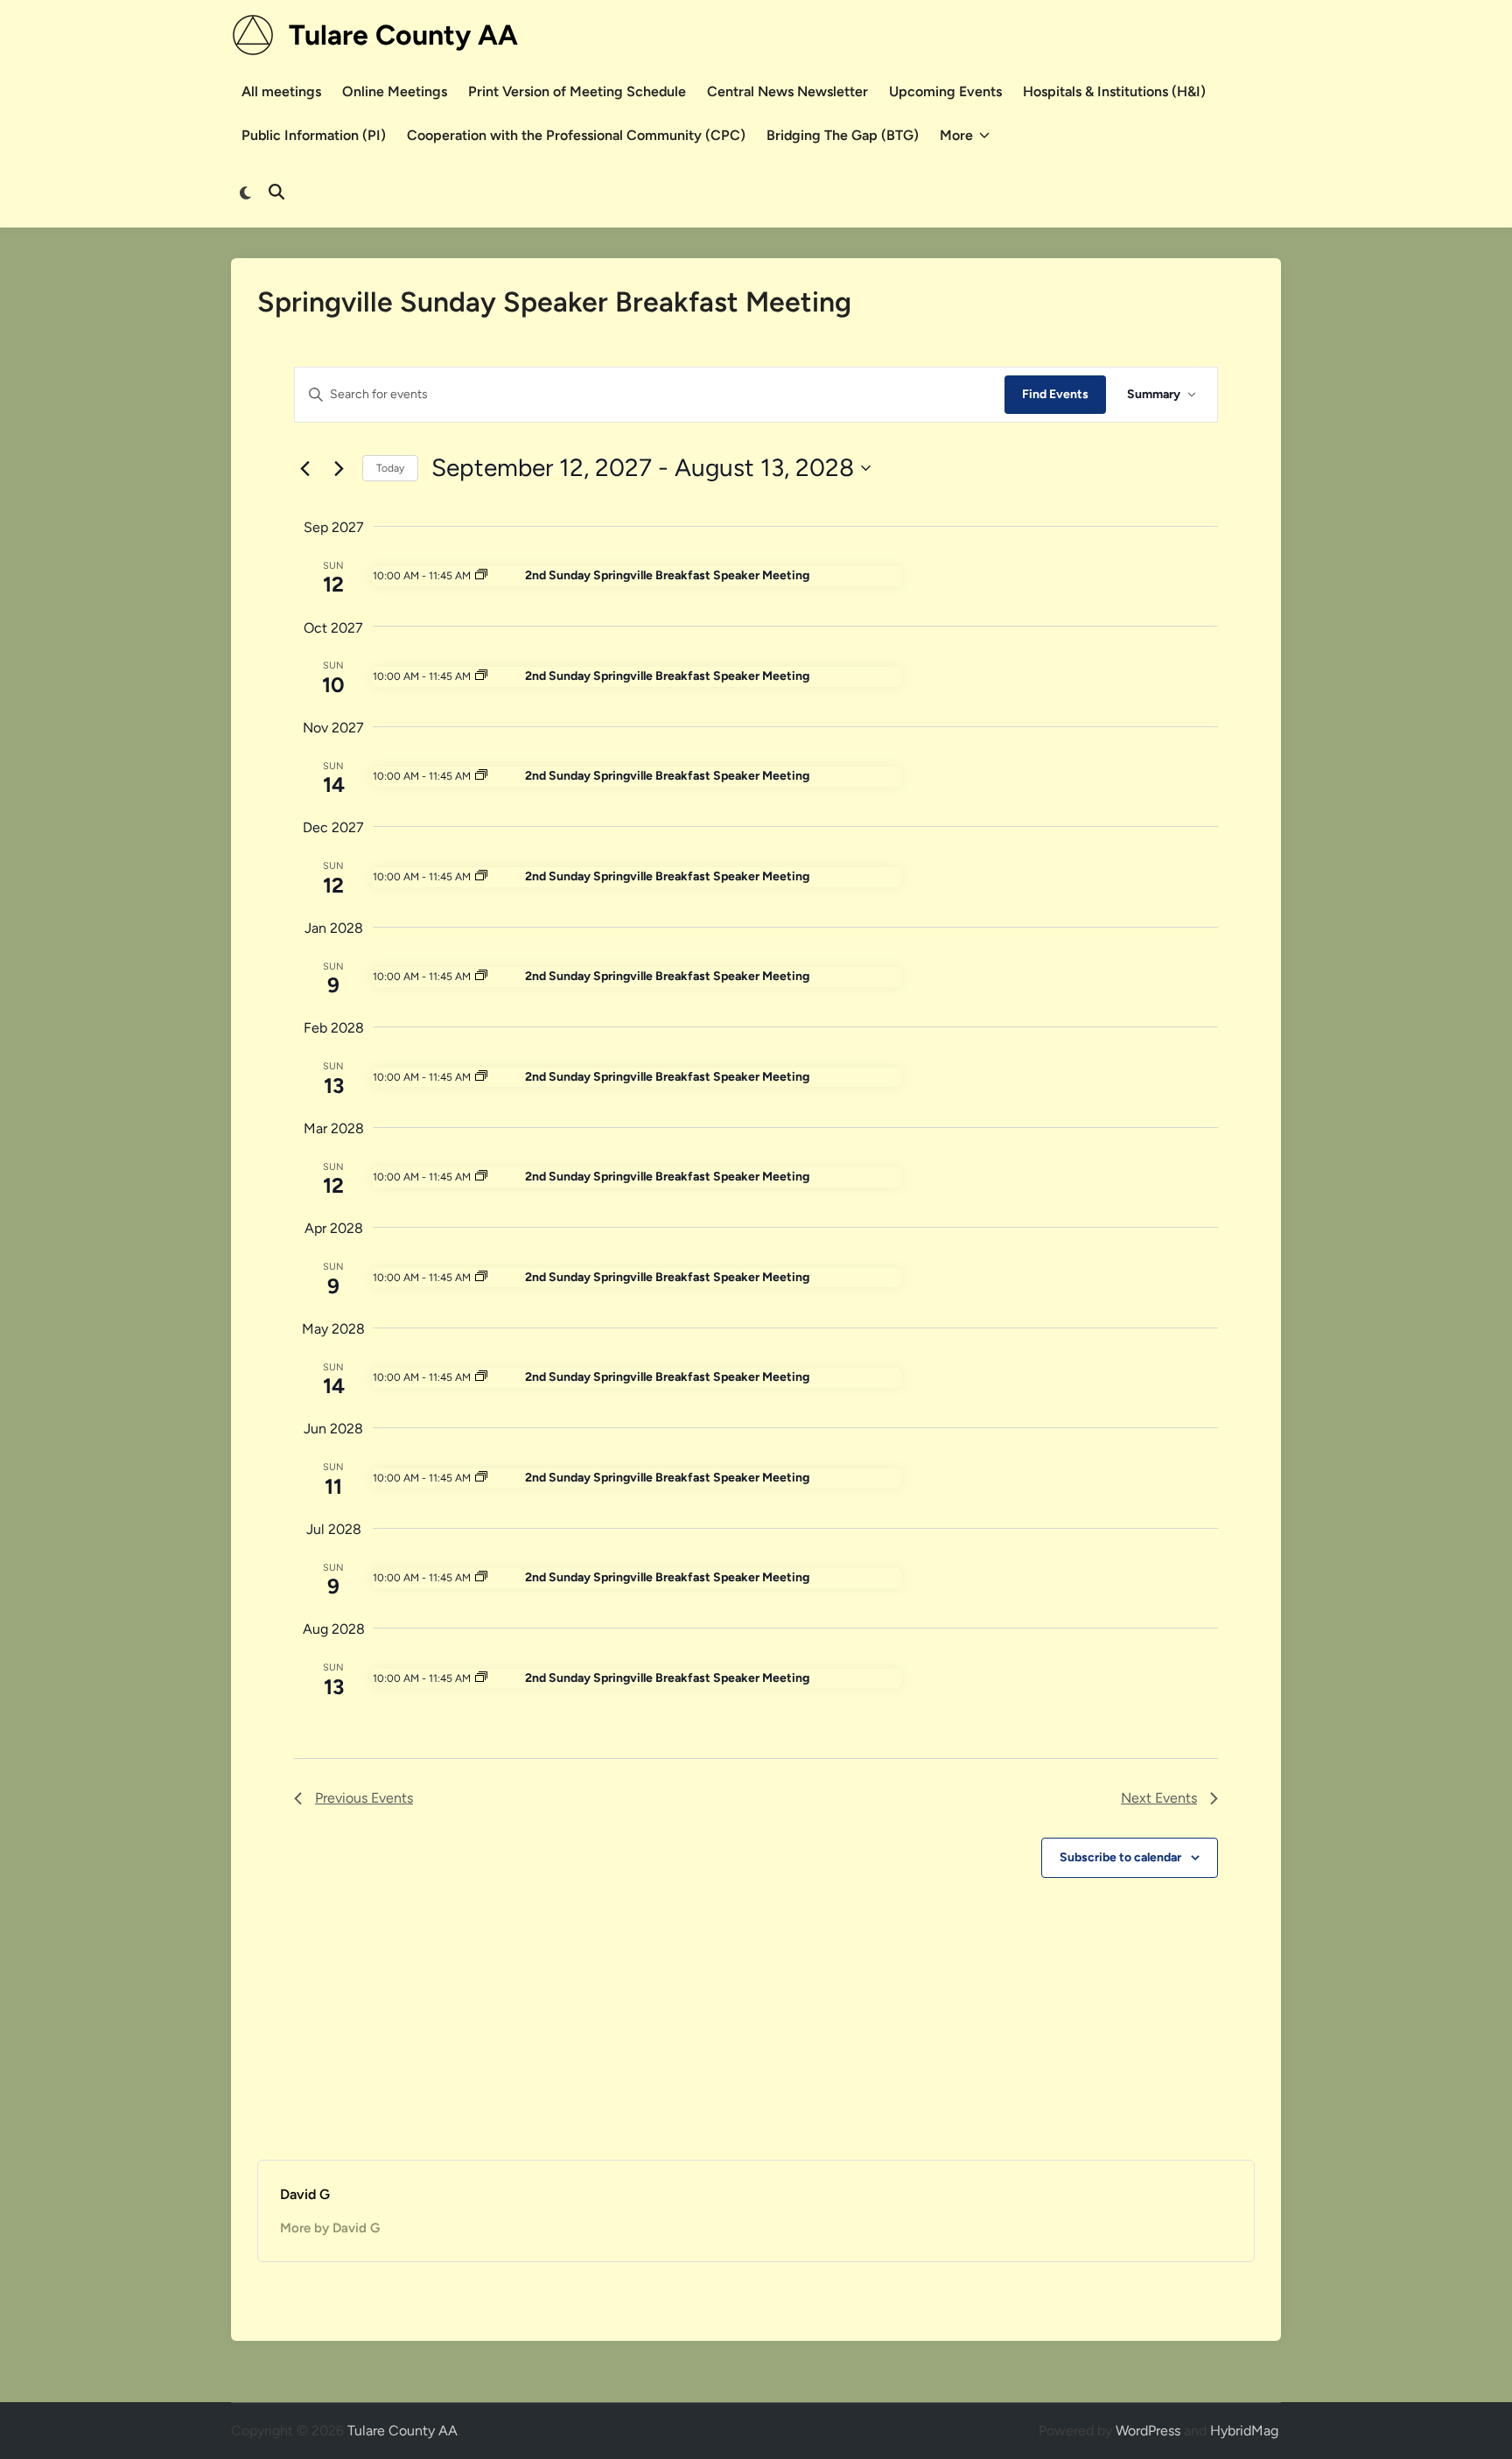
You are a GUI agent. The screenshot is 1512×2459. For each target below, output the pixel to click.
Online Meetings (395, 91)
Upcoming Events (945, 91)
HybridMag (1244, 2431)
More (956, 135)
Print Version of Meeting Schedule (577, 91)
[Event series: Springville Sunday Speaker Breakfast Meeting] (481, 576)
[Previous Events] (304, 468)
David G (305, 2194)
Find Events (1055, 394)
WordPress (1148, 2431)
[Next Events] (339, 468)
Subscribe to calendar (1120, 1857)
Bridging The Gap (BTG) (843, 135)
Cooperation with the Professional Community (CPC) (576, 135)
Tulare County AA (403, 35)
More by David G (330, 2228)
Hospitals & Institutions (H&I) (1114, 91)
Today (390, 468)
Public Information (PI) (314, 135)
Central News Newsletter (787, 91)
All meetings (281, 91)
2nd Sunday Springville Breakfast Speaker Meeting (667, 575)
